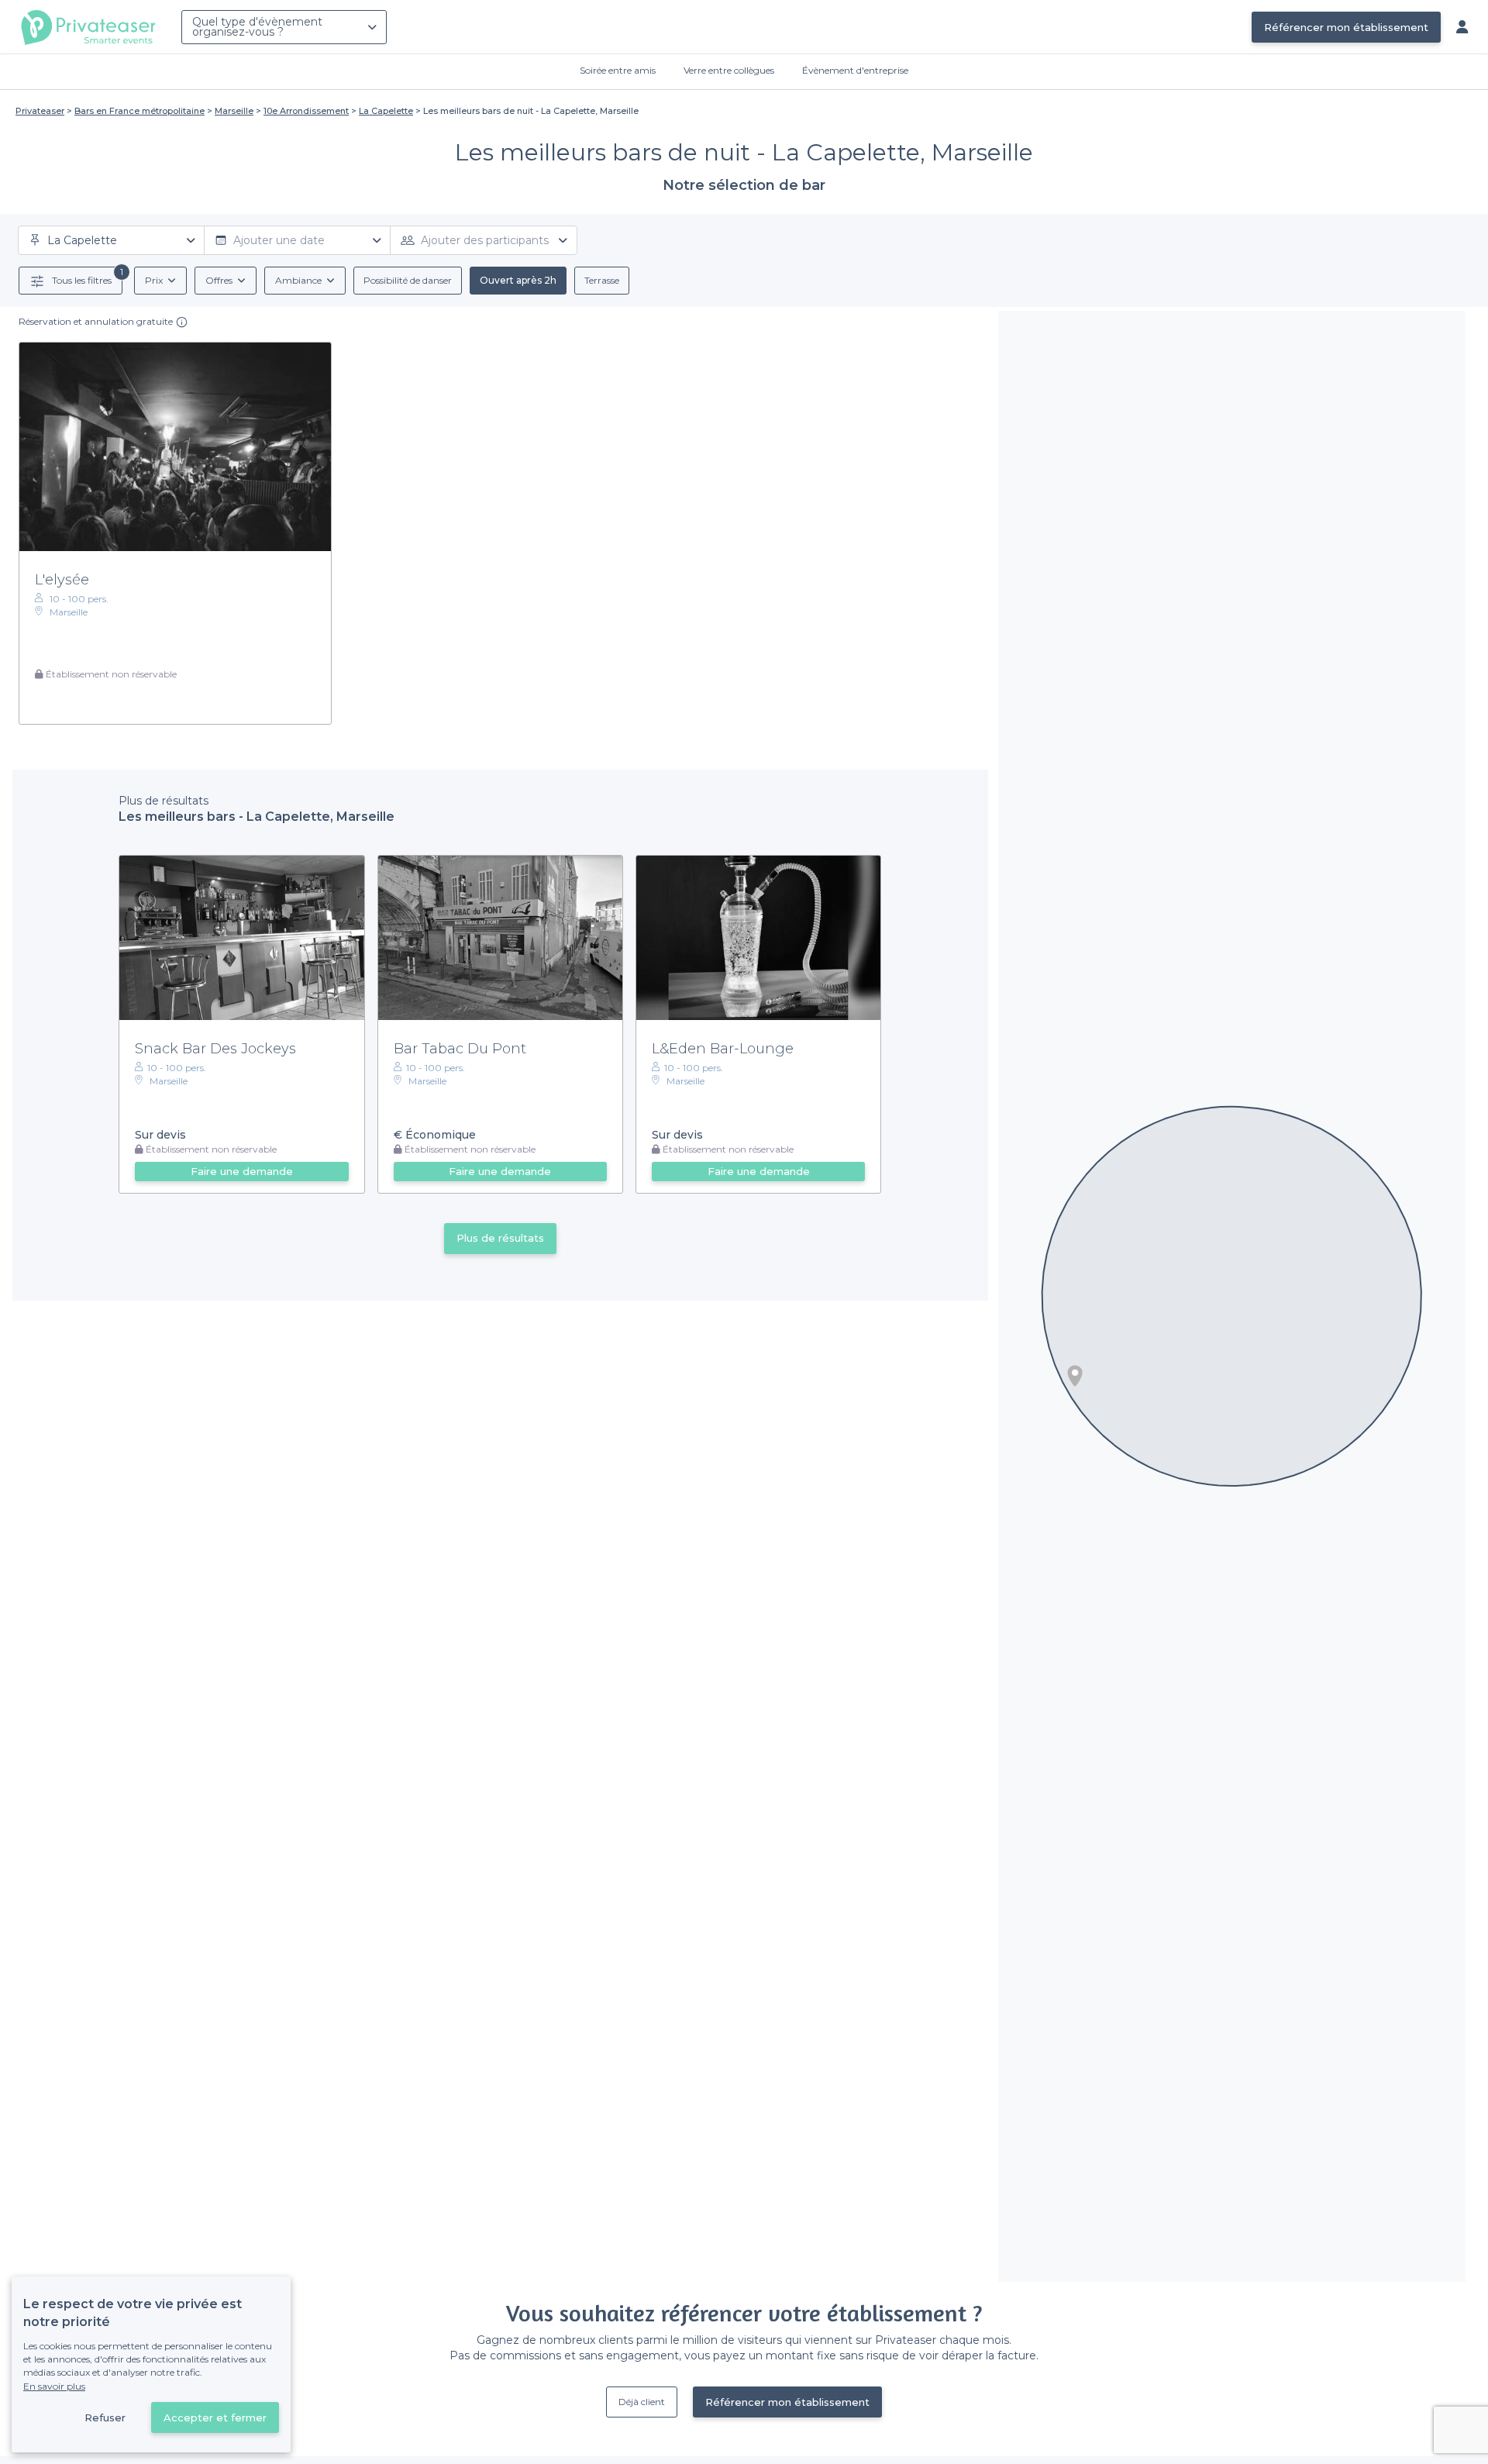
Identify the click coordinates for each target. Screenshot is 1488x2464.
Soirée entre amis (618, 70)
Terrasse (602, 280)
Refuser (105, 2417)
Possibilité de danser (408, 280)
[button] (1075, 1376)
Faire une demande (242, 1171)
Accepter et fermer (215, 2417)
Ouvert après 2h (518, 280)
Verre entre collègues (729, 70)
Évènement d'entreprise (855, 70)
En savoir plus (54, 2386)
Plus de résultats (500, 1238)
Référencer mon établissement (1346, 27)
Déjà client (642, 2402)
